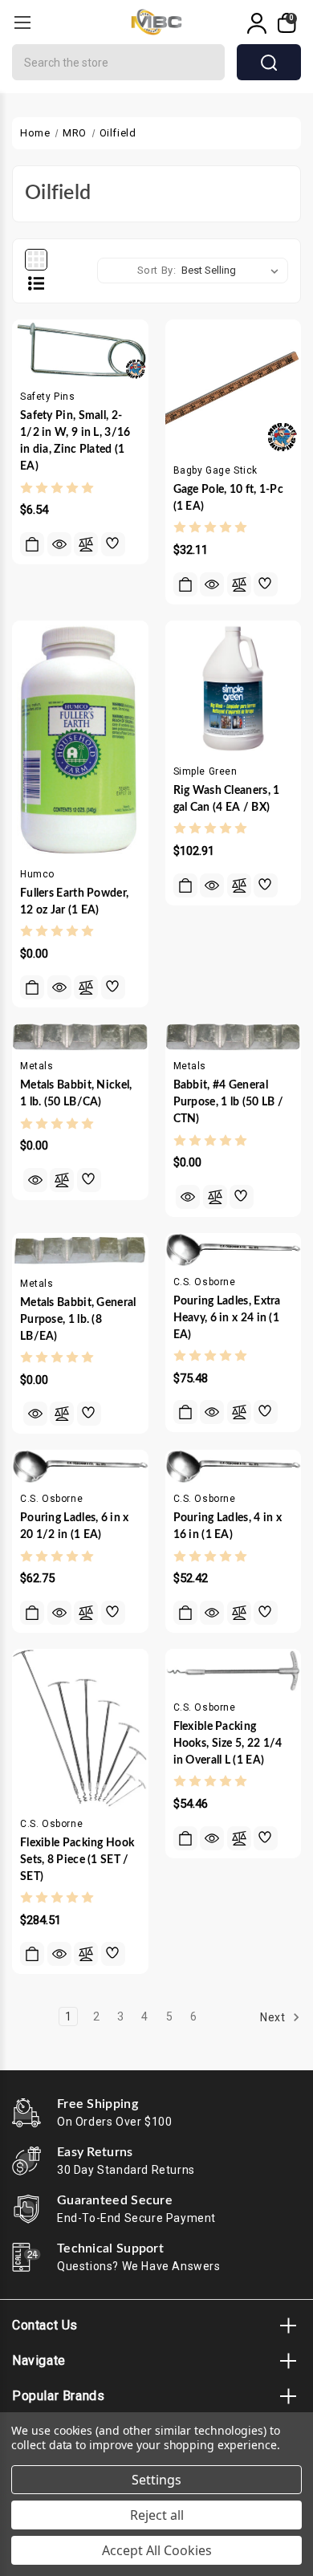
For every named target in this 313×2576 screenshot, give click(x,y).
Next (274, 2017)
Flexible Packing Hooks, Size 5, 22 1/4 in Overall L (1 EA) (228, 1744)
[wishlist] (113, 544)
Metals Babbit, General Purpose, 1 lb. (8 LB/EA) (78, 1320)
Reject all (157, 2515)
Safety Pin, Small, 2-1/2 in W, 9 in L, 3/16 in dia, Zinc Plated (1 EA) (75, 441)
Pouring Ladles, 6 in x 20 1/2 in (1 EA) (75, 1526)
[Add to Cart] (32, 544)
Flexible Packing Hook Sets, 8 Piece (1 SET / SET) (77, 1860)
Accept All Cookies (157, 2550)
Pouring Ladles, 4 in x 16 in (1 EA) (228, 1526)
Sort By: (157, 270)
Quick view (59, 544)
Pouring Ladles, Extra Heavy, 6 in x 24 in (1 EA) (227, 1318)
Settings (156, 2480)
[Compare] (86, 544)
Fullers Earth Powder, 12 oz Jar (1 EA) (74, 902)
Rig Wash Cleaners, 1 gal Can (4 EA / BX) (227, 799)
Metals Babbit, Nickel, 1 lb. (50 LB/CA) (76, 1094)
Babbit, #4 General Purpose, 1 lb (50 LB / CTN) (229, 1102)
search (269, 62)
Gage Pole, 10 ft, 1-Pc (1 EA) (229, 498)
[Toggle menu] (22, 22)
